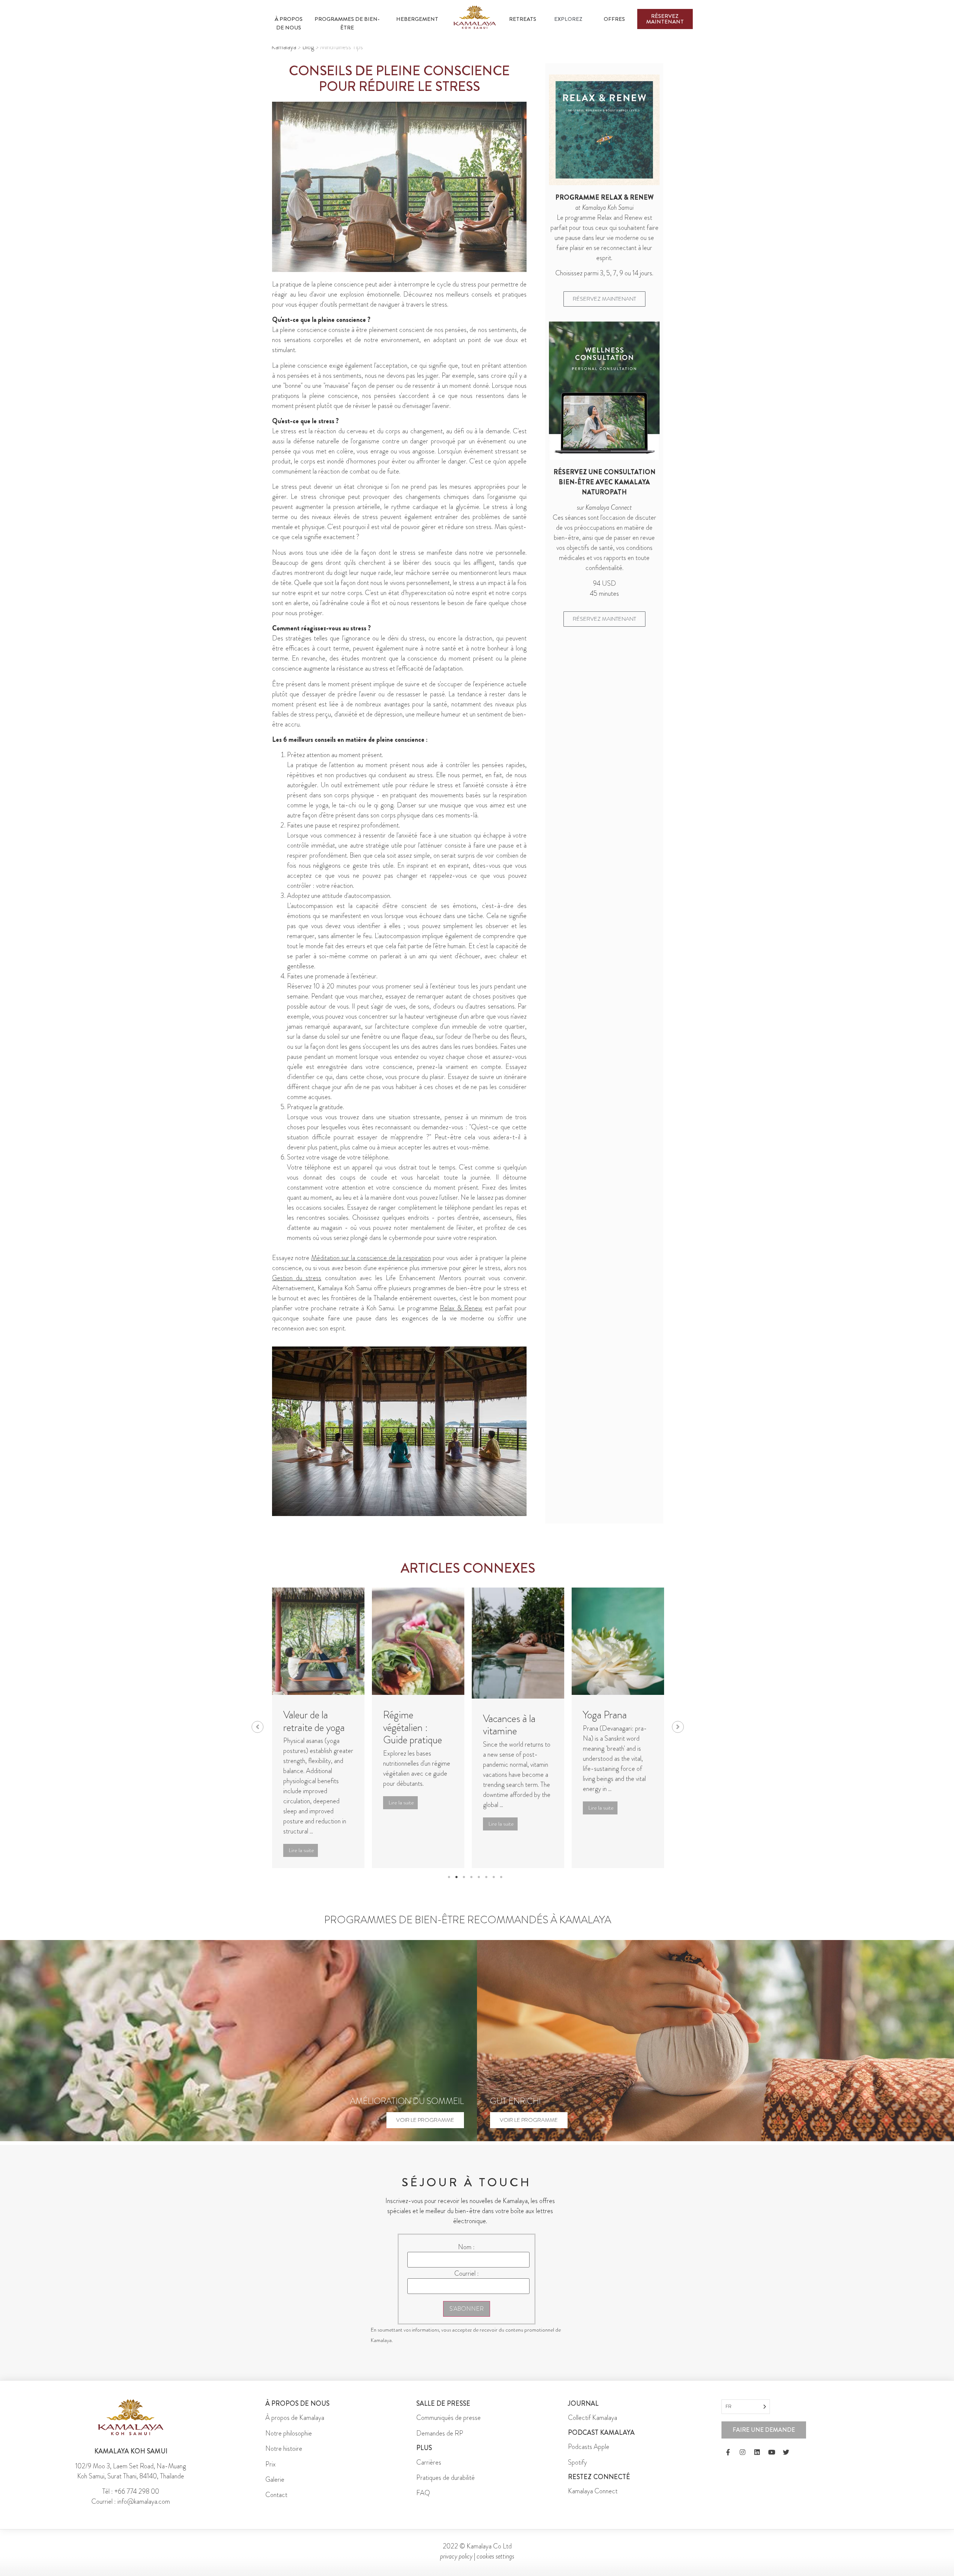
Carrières (429, 2471)
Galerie (275, 2488)
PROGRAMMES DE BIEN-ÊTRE (347, 23)
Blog (308, 47)
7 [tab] (494, 1886)
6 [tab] (486, 1886)
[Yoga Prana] (518, 1641)
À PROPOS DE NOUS (289, 23)
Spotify (577, 2471)
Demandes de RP (440, 2441)
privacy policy (456, 2564)
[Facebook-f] (728, 2461)
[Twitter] (786, 2461)
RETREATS (523, 19)
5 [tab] (479, 1886)
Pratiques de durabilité (446, 2486)
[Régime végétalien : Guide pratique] (318, 1641)
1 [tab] (449, 1886)
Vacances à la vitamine (409, 1725)
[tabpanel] (318, 1732)
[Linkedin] (757, 2461)
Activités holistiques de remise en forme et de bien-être (615, 1738)
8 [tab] (501, 1886)
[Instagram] (742, 2461)
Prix (271, 2472)
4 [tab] (471, 1886)
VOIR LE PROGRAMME (425, 2128)
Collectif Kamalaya (593, 2426)
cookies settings (495, 2564)
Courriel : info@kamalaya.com (131, 2510)
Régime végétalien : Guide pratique (313, 1727)
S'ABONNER (467, 2317)
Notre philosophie (289, 2441)
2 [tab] (457, 1886)
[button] (258, 1731)
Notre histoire (284, 2457)
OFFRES (614, 19)
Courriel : (467, 2282)
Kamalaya (284, 47)
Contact (276, 2503)
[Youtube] (771, 2461)
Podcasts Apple (589, 2455)
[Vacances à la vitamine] (418, 1643)
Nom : (466, 2255)
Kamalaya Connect (593, 2500)
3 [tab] (464, 1886)
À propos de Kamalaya (295, 2426)
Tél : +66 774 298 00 (131, 2500)
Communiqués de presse (448, 2426)
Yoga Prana (505, 1715)
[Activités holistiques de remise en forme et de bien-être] (618, 1643)
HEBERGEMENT (417, 19)
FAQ (423, 2501)
